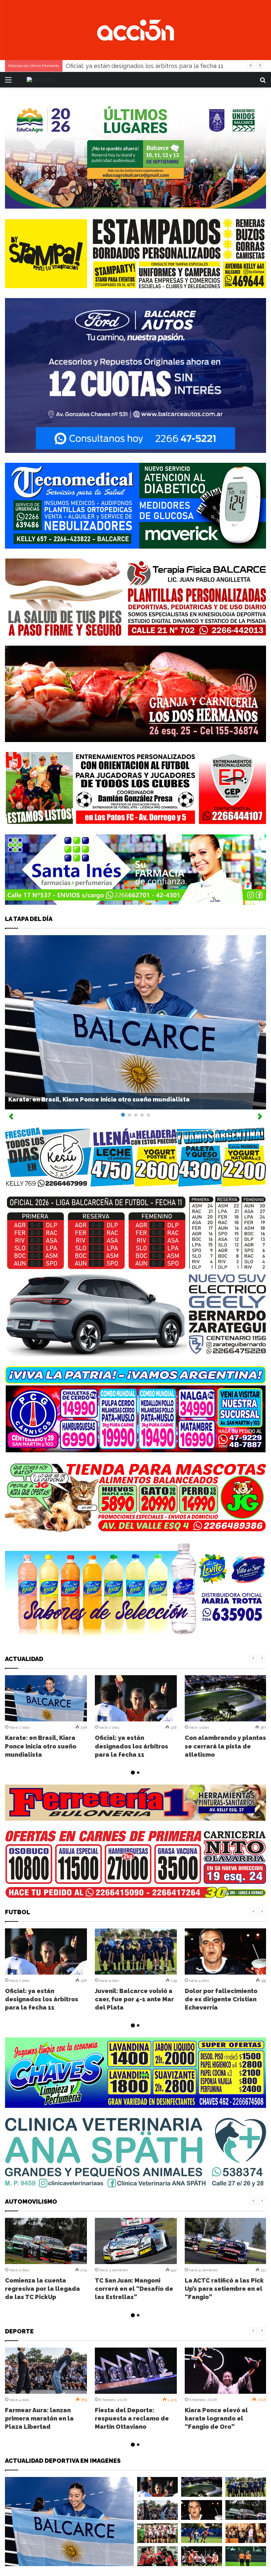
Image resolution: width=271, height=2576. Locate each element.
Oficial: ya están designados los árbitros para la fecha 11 (132, 1746)
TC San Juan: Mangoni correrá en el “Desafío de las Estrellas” (134, 2289)
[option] (46, 1718)
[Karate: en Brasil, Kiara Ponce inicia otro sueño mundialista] (46, 1698)
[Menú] (8, 82)
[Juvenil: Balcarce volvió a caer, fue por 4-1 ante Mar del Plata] (136, 1951)
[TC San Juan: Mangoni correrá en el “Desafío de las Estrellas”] (136, 2241)
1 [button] (133, 1773)
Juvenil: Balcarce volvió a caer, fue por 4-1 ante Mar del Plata (134, 1999)
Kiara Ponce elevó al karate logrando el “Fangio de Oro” (216, 2418)
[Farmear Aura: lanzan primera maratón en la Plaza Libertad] (46, 2371)
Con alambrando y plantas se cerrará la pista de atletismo (148, 66)
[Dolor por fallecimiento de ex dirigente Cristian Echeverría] (226, 1951)
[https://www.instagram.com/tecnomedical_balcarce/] (135, 505)
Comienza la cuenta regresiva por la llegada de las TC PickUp (42, 2289)
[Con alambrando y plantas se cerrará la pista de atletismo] (226, 1698)
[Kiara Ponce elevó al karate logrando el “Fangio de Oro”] (226, 2371)
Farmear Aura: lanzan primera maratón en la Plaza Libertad (39, 2418)
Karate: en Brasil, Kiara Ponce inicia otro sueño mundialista (99, 1099)
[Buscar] (263, 82)
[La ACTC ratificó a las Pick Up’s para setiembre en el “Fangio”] (226, 2241)
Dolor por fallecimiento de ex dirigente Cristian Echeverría (221, 1999)
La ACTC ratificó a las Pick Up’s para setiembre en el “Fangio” (224, 2289)
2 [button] (138, 1773)
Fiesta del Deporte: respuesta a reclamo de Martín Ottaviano (132, 2418)
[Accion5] (135, 30)
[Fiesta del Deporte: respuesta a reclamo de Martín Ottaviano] (136, 2371)
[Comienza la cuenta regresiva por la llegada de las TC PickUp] (46, 2241)
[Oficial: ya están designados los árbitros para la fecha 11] (136, 1698)
